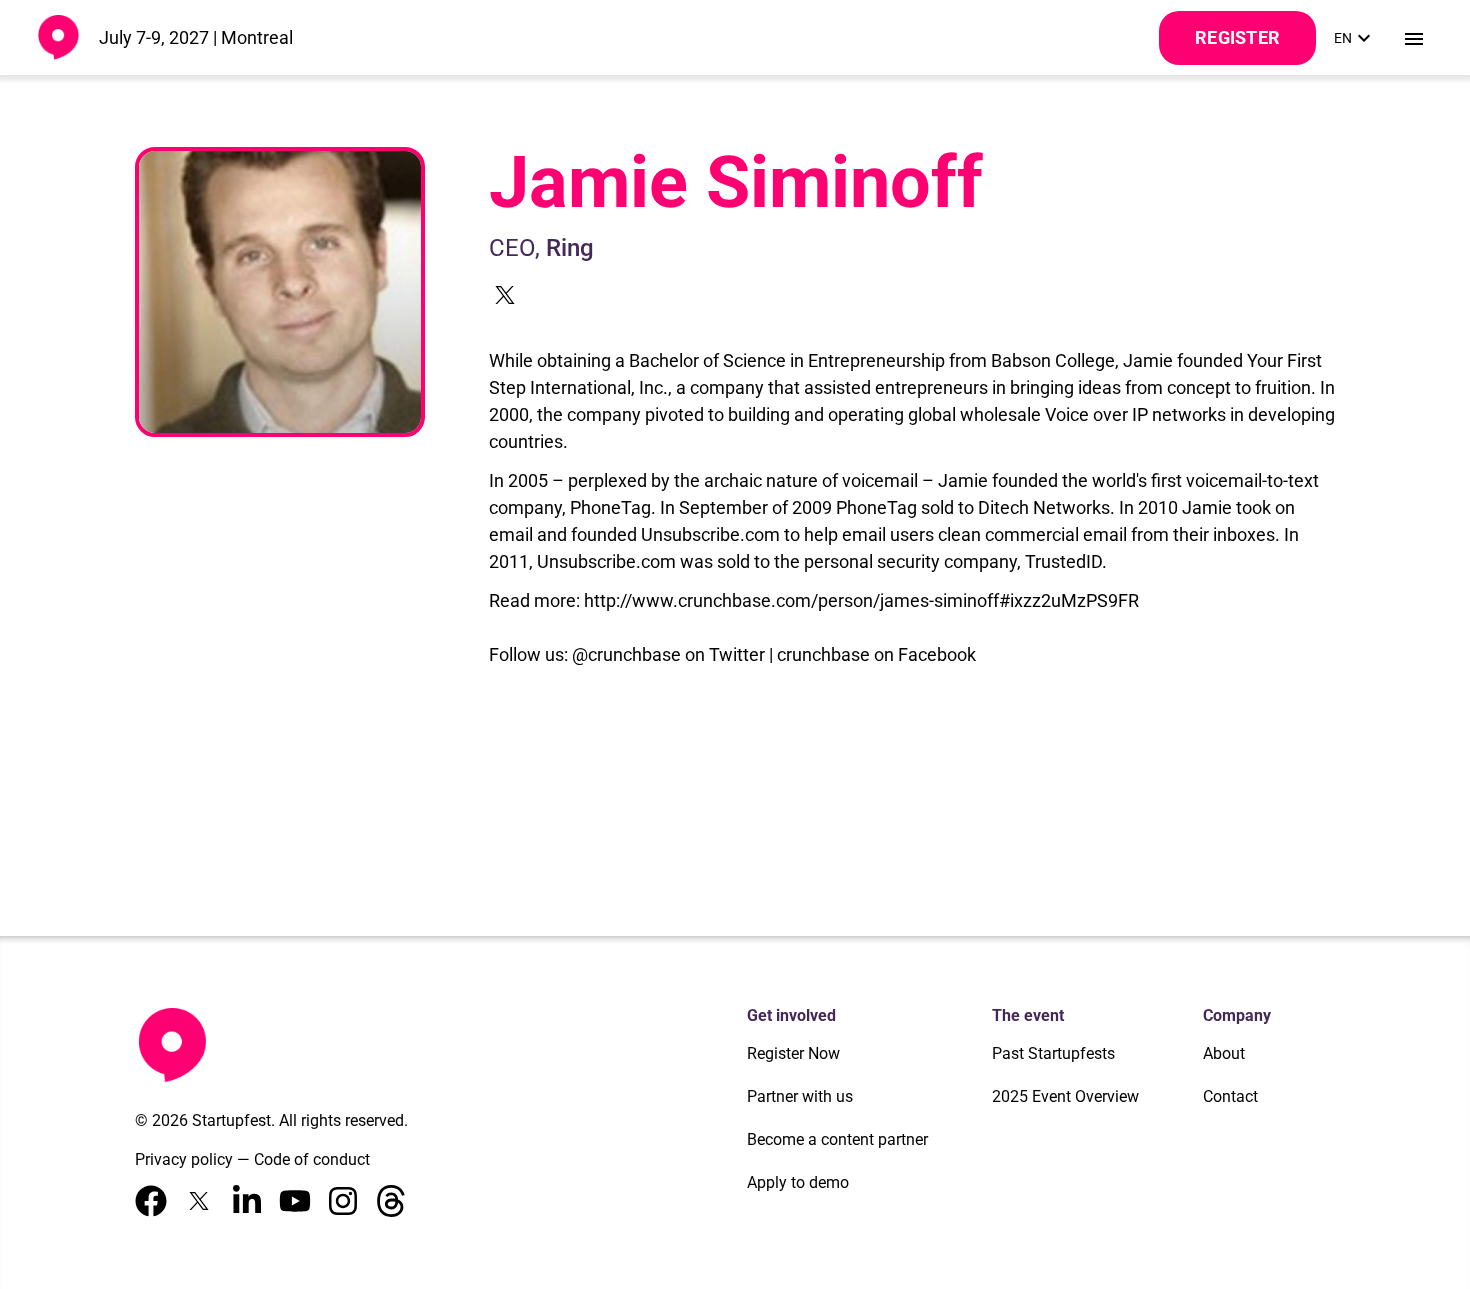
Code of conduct (312, 1159)
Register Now (793, 1053)
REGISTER (1237, 37)
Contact (1230, 1096)
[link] (1355, 38)
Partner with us (800, 1096)
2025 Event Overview (1065, 1096)
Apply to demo (798, 1182)
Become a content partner (837, 1139)
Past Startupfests (1053, 1053)
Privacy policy (184, 1159)
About (1224, 1053)
